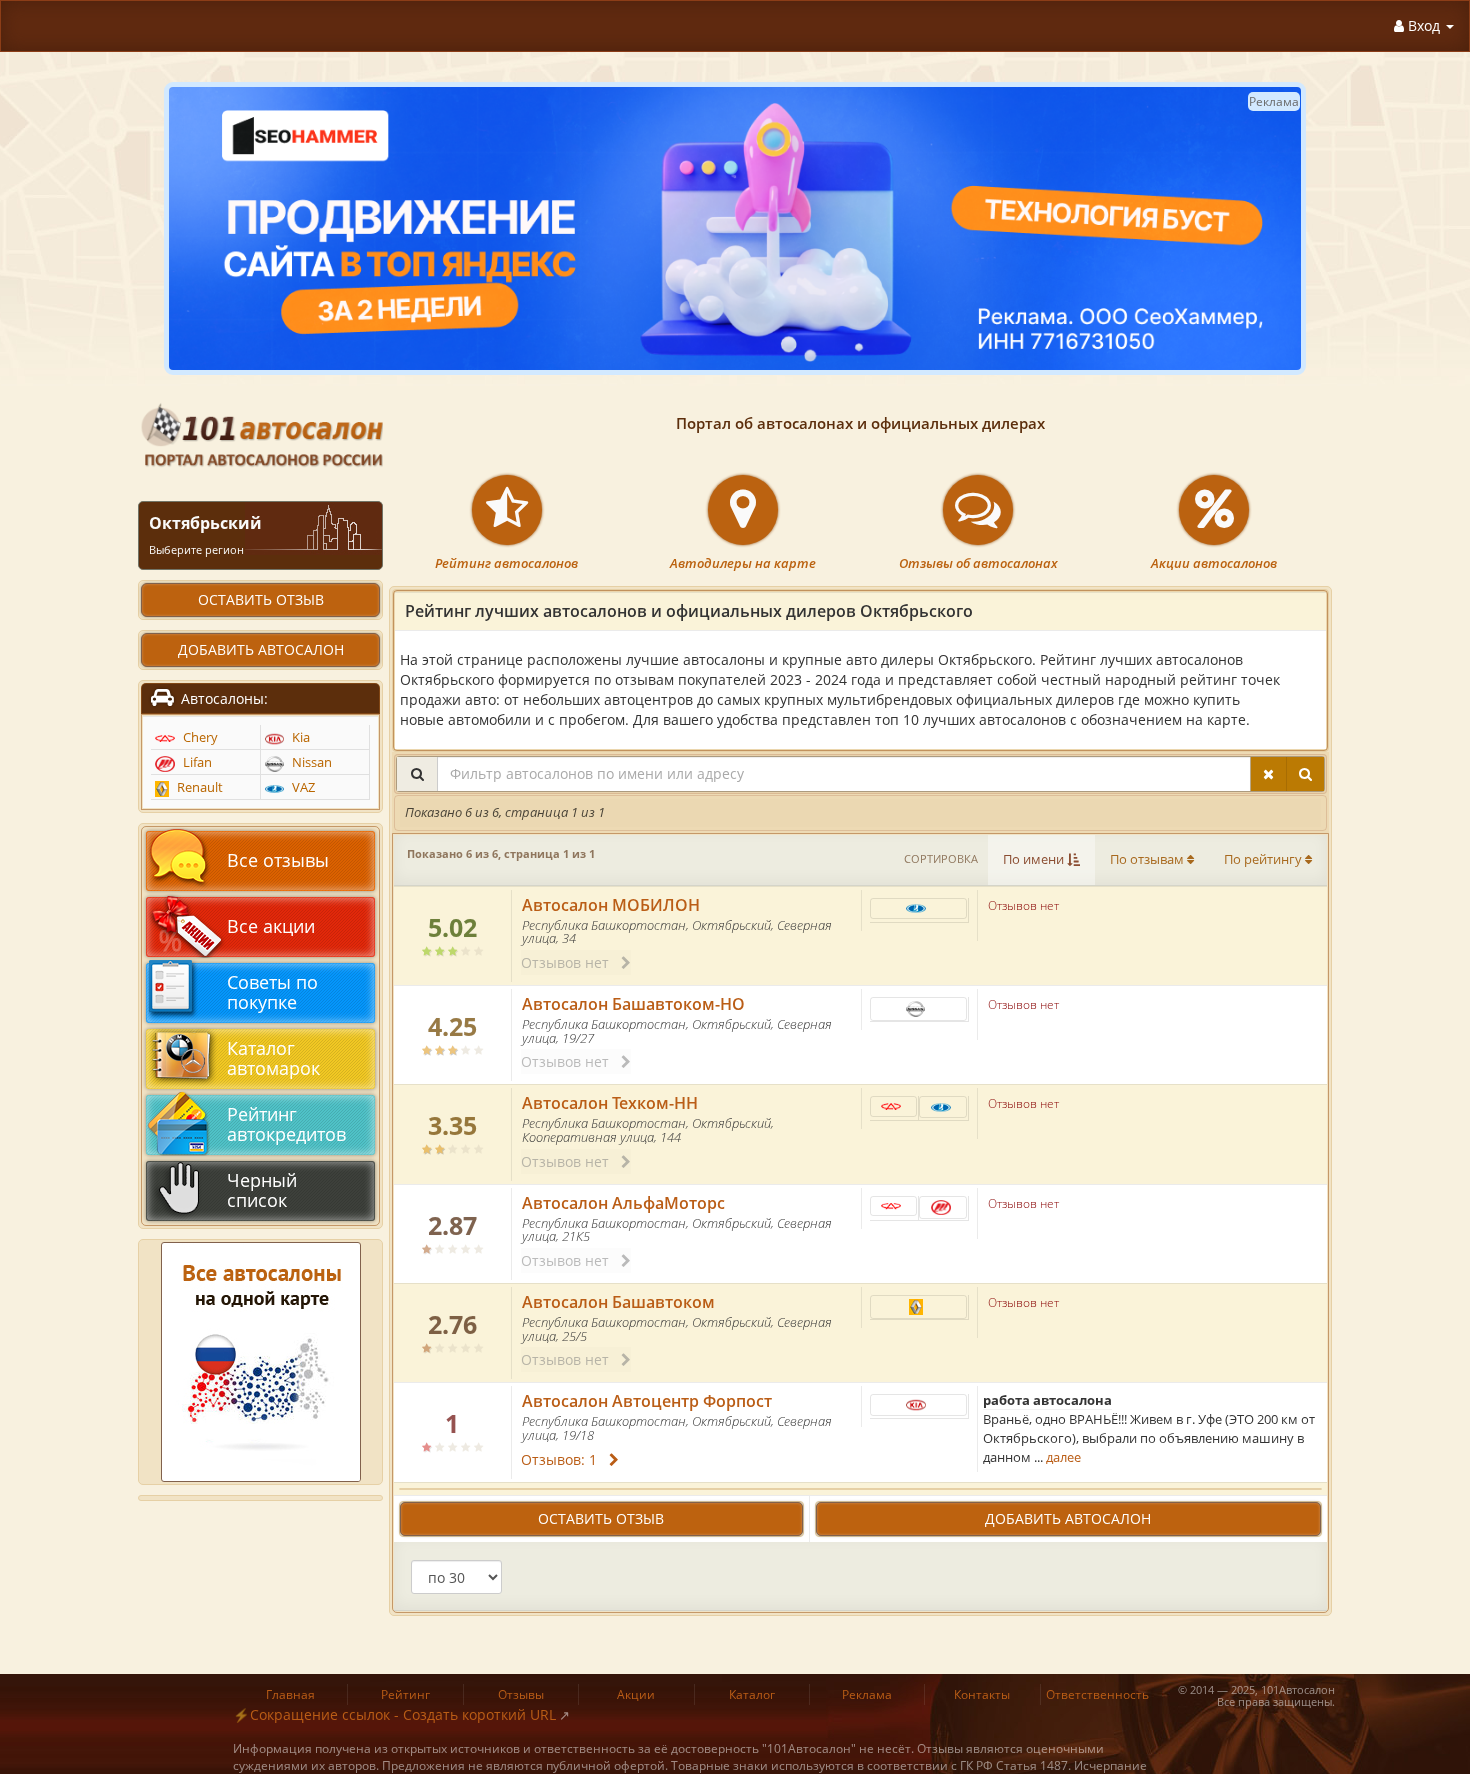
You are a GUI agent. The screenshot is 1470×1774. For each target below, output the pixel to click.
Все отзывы (278, 860)
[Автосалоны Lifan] (943, 1207)
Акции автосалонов (1214, 563)
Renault (198, 787)
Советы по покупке (272, 992)
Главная (290, 1694)
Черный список (262, 1190)
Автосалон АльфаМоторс (623, 1203)
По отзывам (1148, 859)
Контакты (982, 1694)
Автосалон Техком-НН (610, 1103)
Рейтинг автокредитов (286, 1124)
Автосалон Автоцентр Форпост (647, 1401)
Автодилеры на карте (743, 563)
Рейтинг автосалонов (506, 563)
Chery (199, 737)
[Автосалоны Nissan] (919, 1009)
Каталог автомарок (273, 1058)
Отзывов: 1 (565, 1459)
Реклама (867, 1694)
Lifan (196, 762)
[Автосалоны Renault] (919, 1307)
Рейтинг (405, 1694)
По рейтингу (1264, 859)
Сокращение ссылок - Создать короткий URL (403, 1714)
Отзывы (521, 1694)
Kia (299, 737)
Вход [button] (1424, 25)
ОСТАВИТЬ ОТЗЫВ (601, 1518)
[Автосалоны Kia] (919, 1405)
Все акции (271, 926)
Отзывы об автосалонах (978, 563)
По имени (1035, 859)
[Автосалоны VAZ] (919, 908)
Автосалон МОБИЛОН (611, 905)
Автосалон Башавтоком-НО (633, 1004)
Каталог (752, 1694)
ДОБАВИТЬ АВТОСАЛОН (1068, 1518)
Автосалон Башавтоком (618, 1302)
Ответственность (1097, 1694)
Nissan (310, 762)
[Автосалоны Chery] (894, 1106)
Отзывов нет (571, 962)
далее (1063, 1457)
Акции (636, 1694)
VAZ (302, 787)
